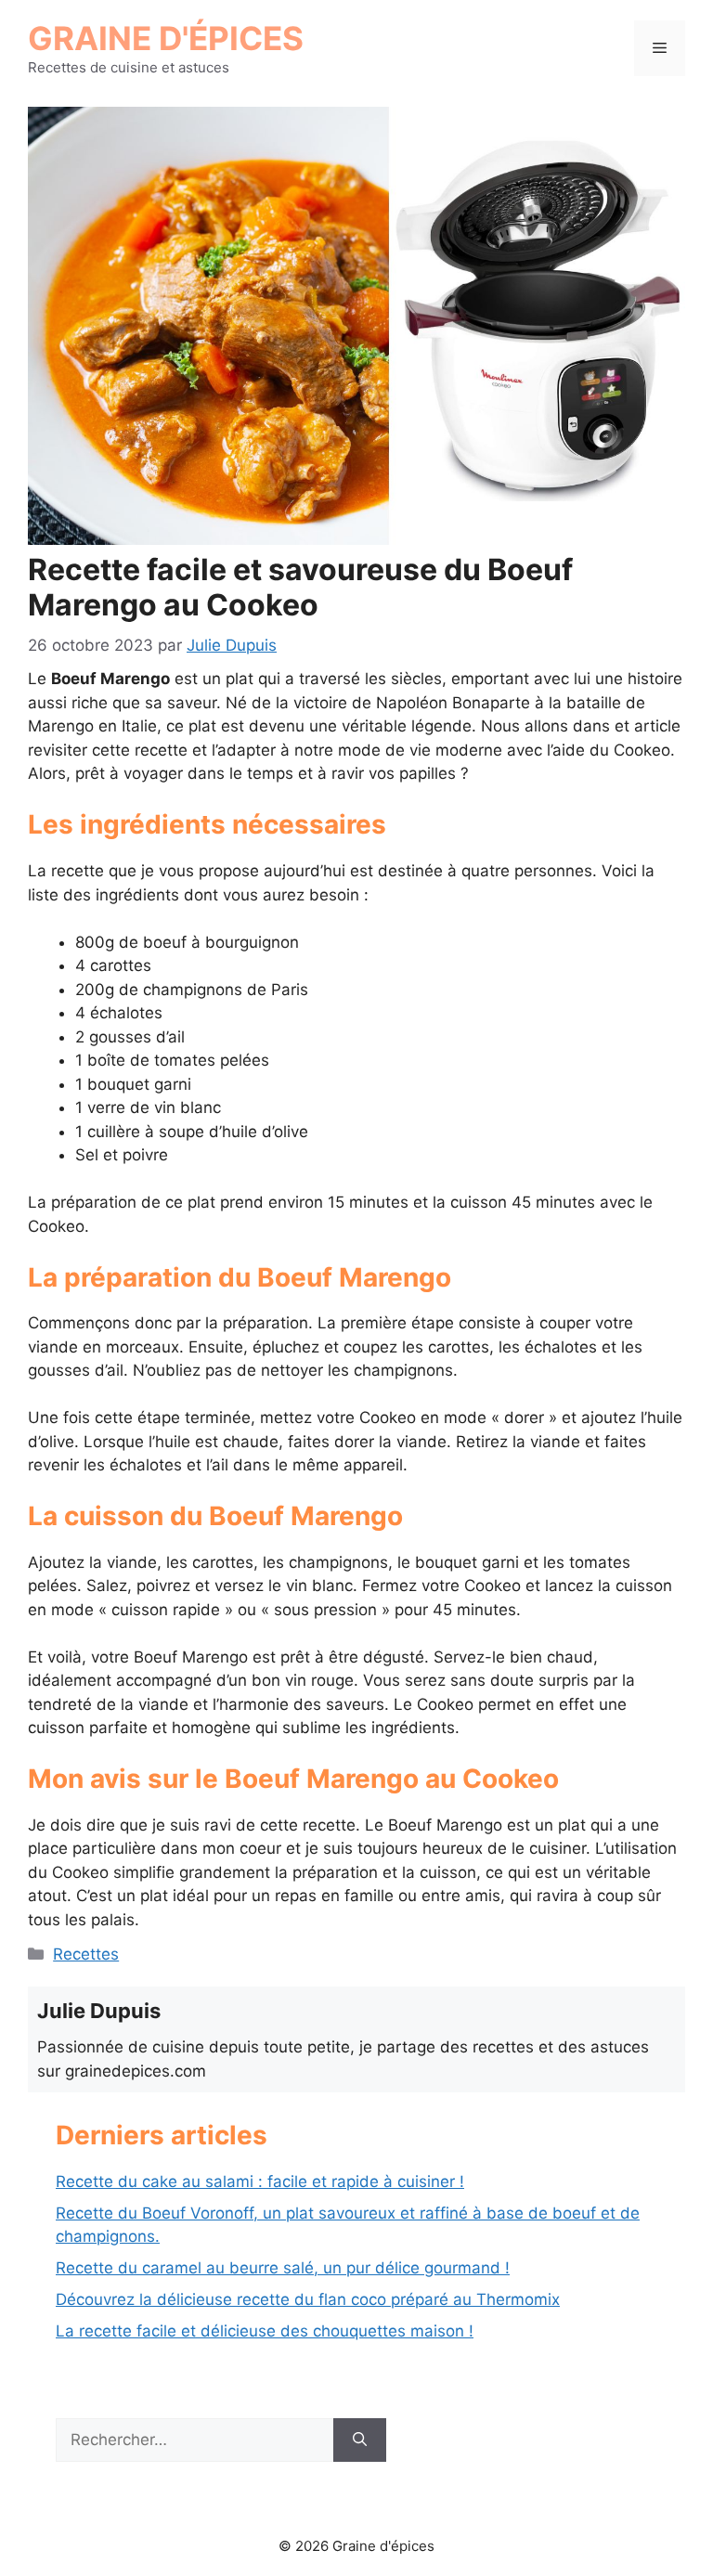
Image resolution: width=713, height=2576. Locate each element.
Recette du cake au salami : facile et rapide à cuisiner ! (260, 2181)
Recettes (86, 1954)
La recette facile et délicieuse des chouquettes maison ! (265, 2331)
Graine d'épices (166, 38)
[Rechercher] (360, 2440)
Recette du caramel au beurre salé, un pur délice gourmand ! (283, 2268)
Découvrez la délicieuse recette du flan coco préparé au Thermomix (308, 2299)
